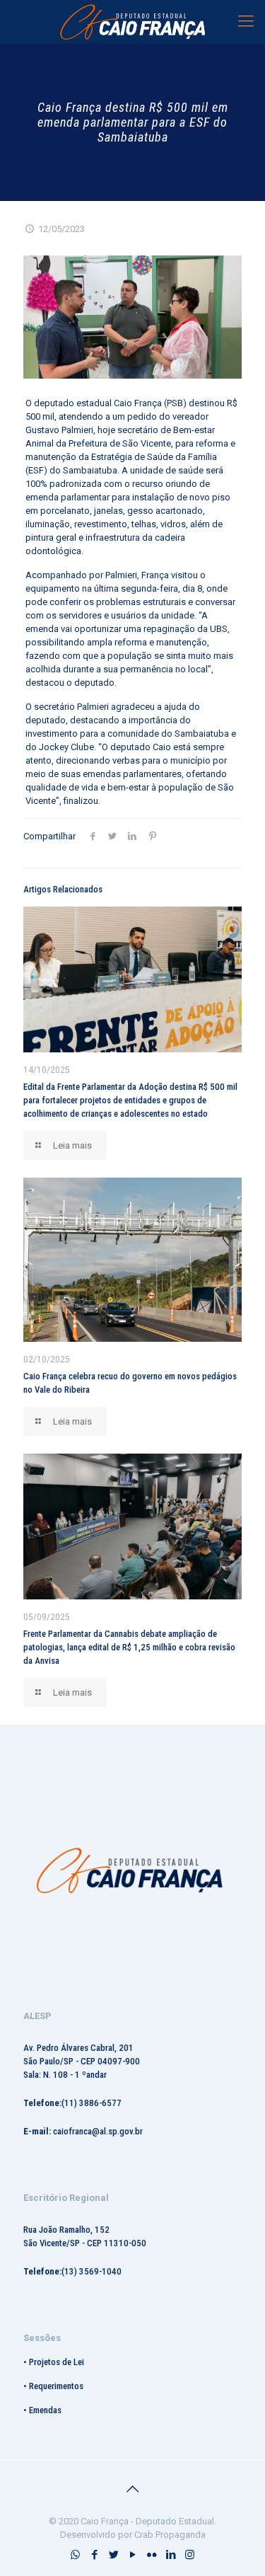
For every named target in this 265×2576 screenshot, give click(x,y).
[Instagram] (190, 2555)
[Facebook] (94, 2555)
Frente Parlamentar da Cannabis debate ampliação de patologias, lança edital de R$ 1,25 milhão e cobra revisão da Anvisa (129, 1647)
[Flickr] (152, 2555)
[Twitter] (113, 2555)
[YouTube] (132, 2555)
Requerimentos (56, 2386)
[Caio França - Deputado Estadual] (132, 21)
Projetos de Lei (57, 2362)
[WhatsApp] (75, 2555)
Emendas (45, 2410)
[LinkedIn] (171, 2555)
